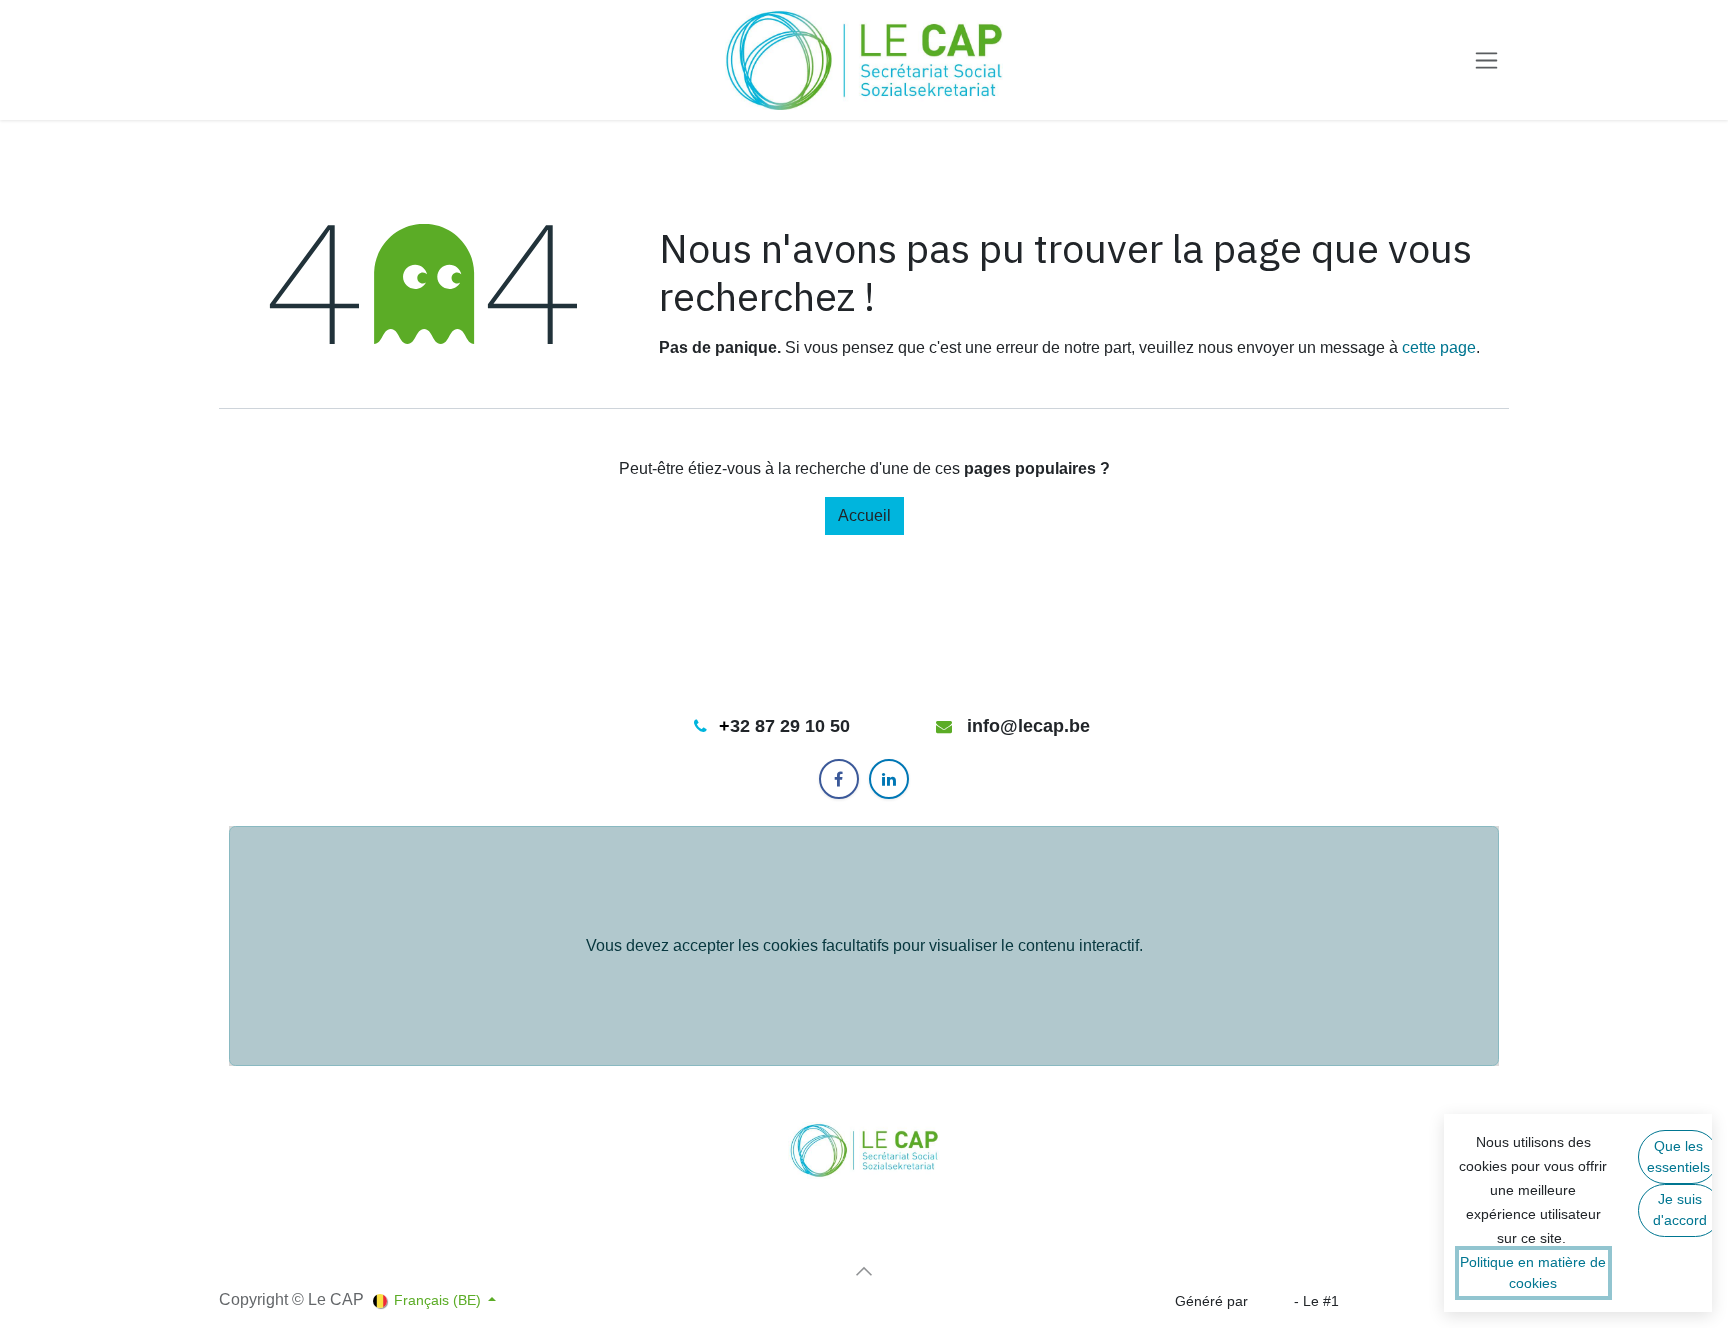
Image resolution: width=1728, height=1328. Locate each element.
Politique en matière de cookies (1533, 1272)
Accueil (864, 515)
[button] (864, 1271)
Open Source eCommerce (1426, 1301)
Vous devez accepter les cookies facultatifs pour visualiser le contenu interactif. (864, 945)
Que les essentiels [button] (1678, 1156)
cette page (1439, 347)
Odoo (1273, 1301)
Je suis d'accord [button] (1680, 1209)
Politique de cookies (283, 1258)
